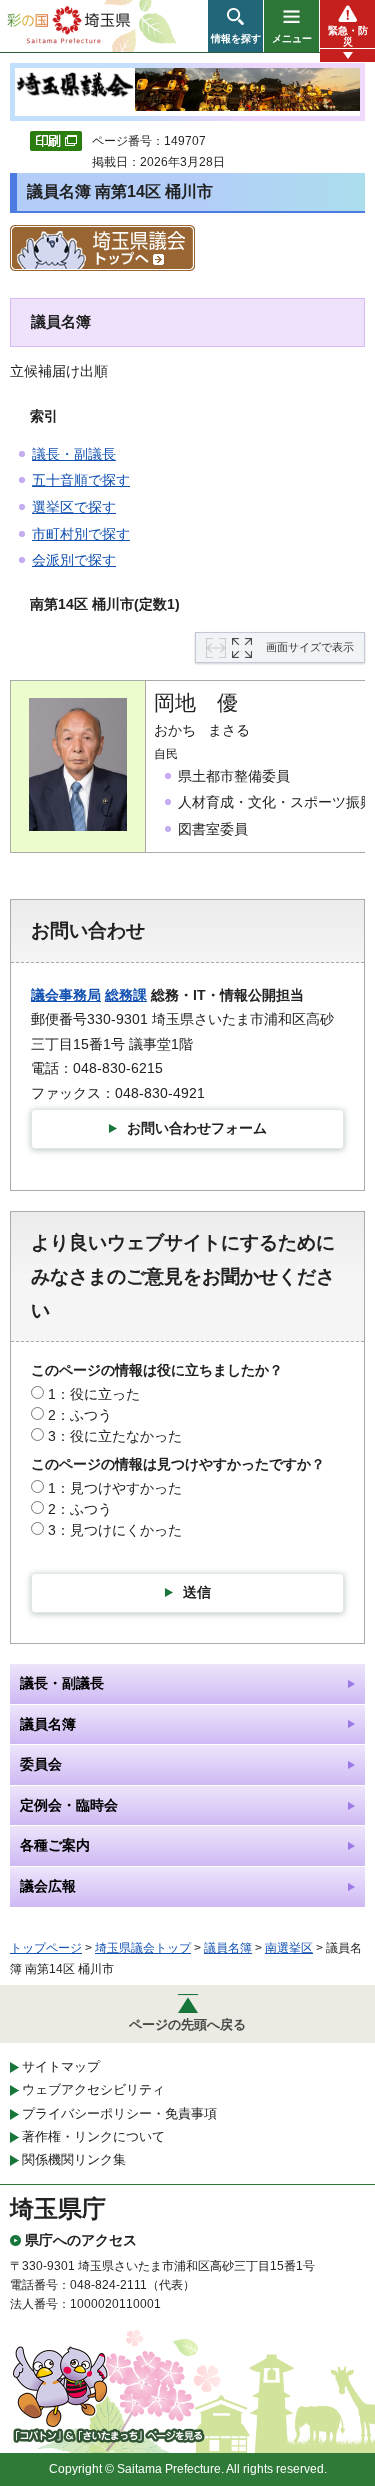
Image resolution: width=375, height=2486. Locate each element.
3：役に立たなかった (115, 1436)
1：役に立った (94, 1394)
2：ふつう (80, 1415)
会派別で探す (74, 560)
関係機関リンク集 (74, 2159)
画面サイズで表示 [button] (310, 647)
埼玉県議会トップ (143, 1948)
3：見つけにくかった (115, 1530)
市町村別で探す (81, 534)
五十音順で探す (81, 480)
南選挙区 (289, 1948)
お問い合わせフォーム (197, 1128)
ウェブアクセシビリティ (93, 2089)
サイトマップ (61, 2066)
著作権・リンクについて (93, 2136)
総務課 (126, 995)
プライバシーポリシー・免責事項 (119, 2113)
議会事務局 (66, 995)
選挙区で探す (74, 507)
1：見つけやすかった (115, 1488)
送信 (197, 1592)
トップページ (46, 1948)
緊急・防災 (348, 36)
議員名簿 (228, 1948)
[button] (235, 26)
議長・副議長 (74, 454)
